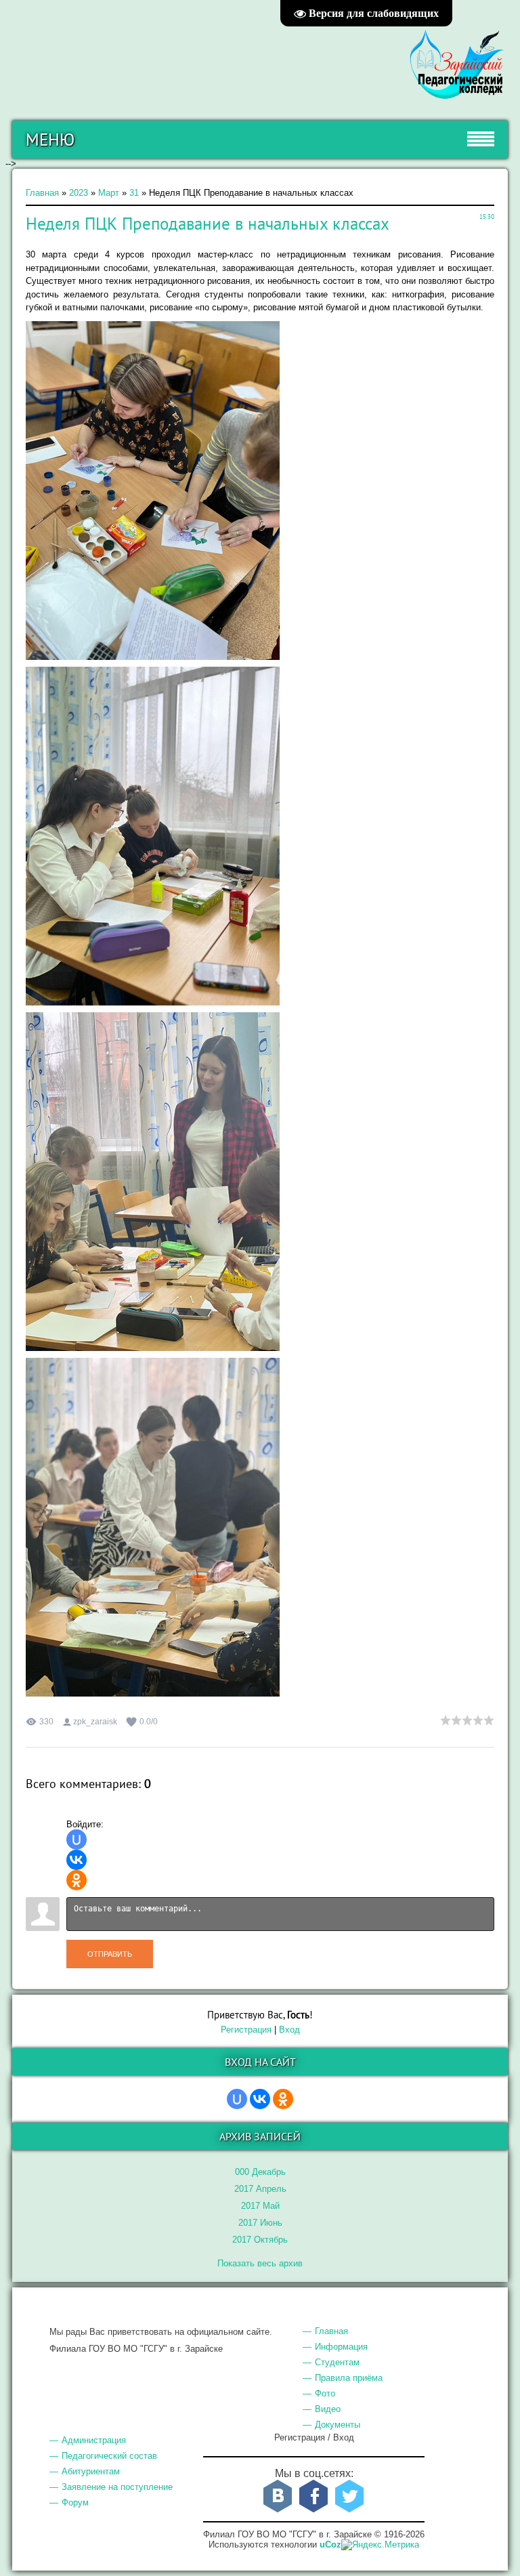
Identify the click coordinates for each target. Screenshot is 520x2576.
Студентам (337, 2362)
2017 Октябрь (260, 2240)
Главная (42, 193)
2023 (79, 193)
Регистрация (246, 2030)
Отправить (110, 1954)
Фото (325, 2393)
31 (134, 193)
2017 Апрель (260, 2189)
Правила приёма (349, 2378)
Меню (50, 140)
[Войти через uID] (77, 1840)
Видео (328, 2409)
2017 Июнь (260, 2223)
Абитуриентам (91, 2471)
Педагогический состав (109, 2456)
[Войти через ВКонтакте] (77, 1860)
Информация (341, 2347)
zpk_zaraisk (95, 1722)
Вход (289, 2030)
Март (109, 193)
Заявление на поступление (117, 2487)
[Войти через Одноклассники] (77, 1880)
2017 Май (260, 2206)
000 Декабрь (260, 2172)
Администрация (94, 2440)
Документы (338, 2425)
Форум (75, 2502)
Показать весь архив (260, 2263)
